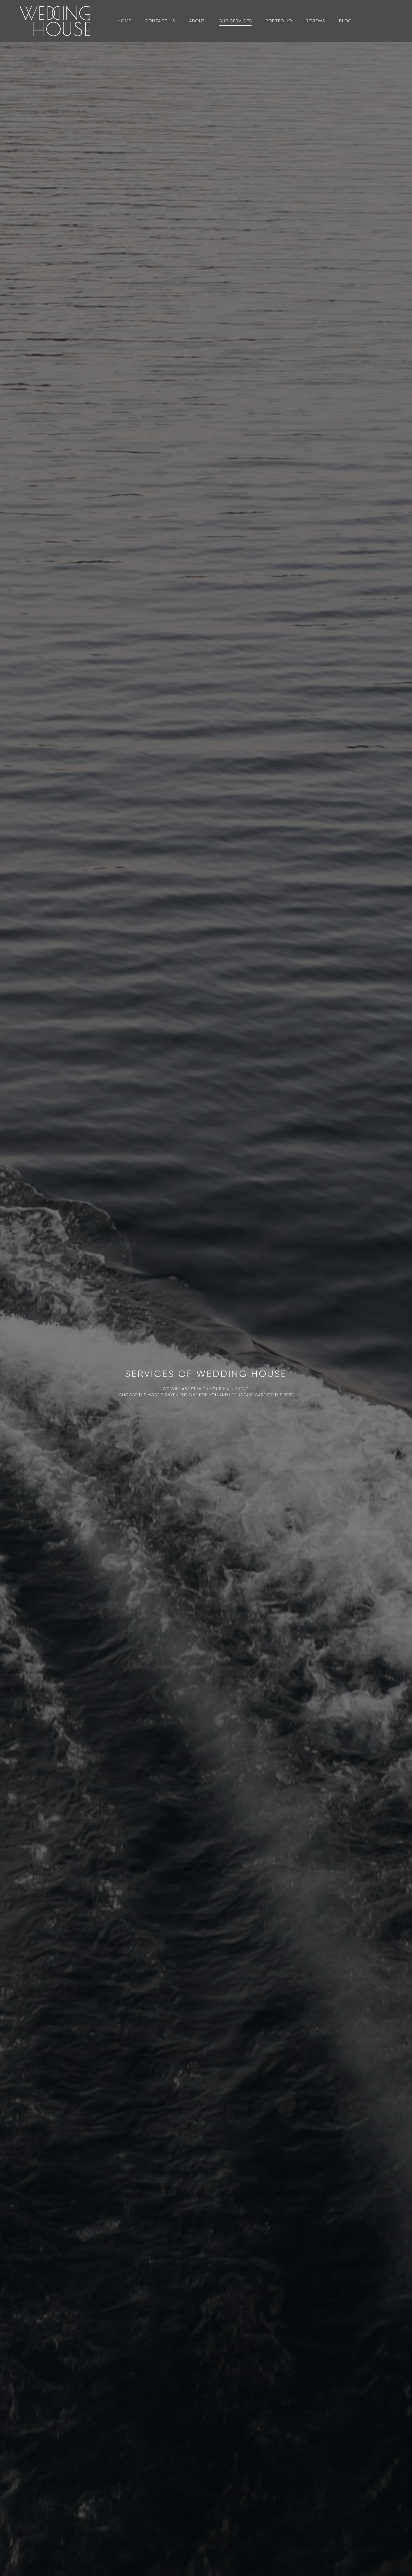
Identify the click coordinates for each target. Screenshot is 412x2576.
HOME (124, 21)
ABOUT (197, 21)
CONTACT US (160, 21)
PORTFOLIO (279, 21)
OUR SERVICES (235, 21)
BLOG (345, 21)
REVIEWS (315, 21)
